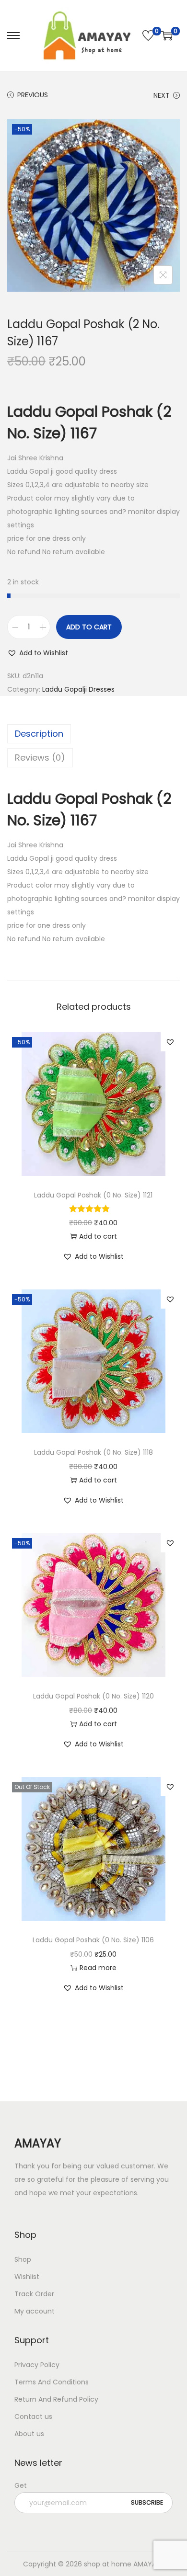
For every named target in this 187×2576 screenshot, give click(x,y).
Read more (98, 1968)
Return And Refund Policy (56, 2399)
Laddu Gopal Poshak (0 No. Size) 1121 (93, 1195)
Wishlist (27, 2277)
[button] (38, 653)
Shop (23, 2259)
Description (39, 734)
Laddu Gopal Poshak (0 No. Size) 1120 (93, 1696)
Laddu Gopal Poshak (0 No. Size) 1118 (93, 1452)
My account (35, 2311)
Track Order (34, 2294)
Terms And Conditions (52, 2382)
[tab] (93, 734)
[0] (148, 35)
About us (29, 2434)
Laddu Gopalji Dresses (78, 689)
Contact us (33, 2416)
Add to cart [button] (98, 1236)
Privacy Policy (37, 2365)
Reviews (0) (40, 758)
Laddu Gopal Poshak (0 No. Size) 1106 (93, 1940)
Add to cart (89, 627)
